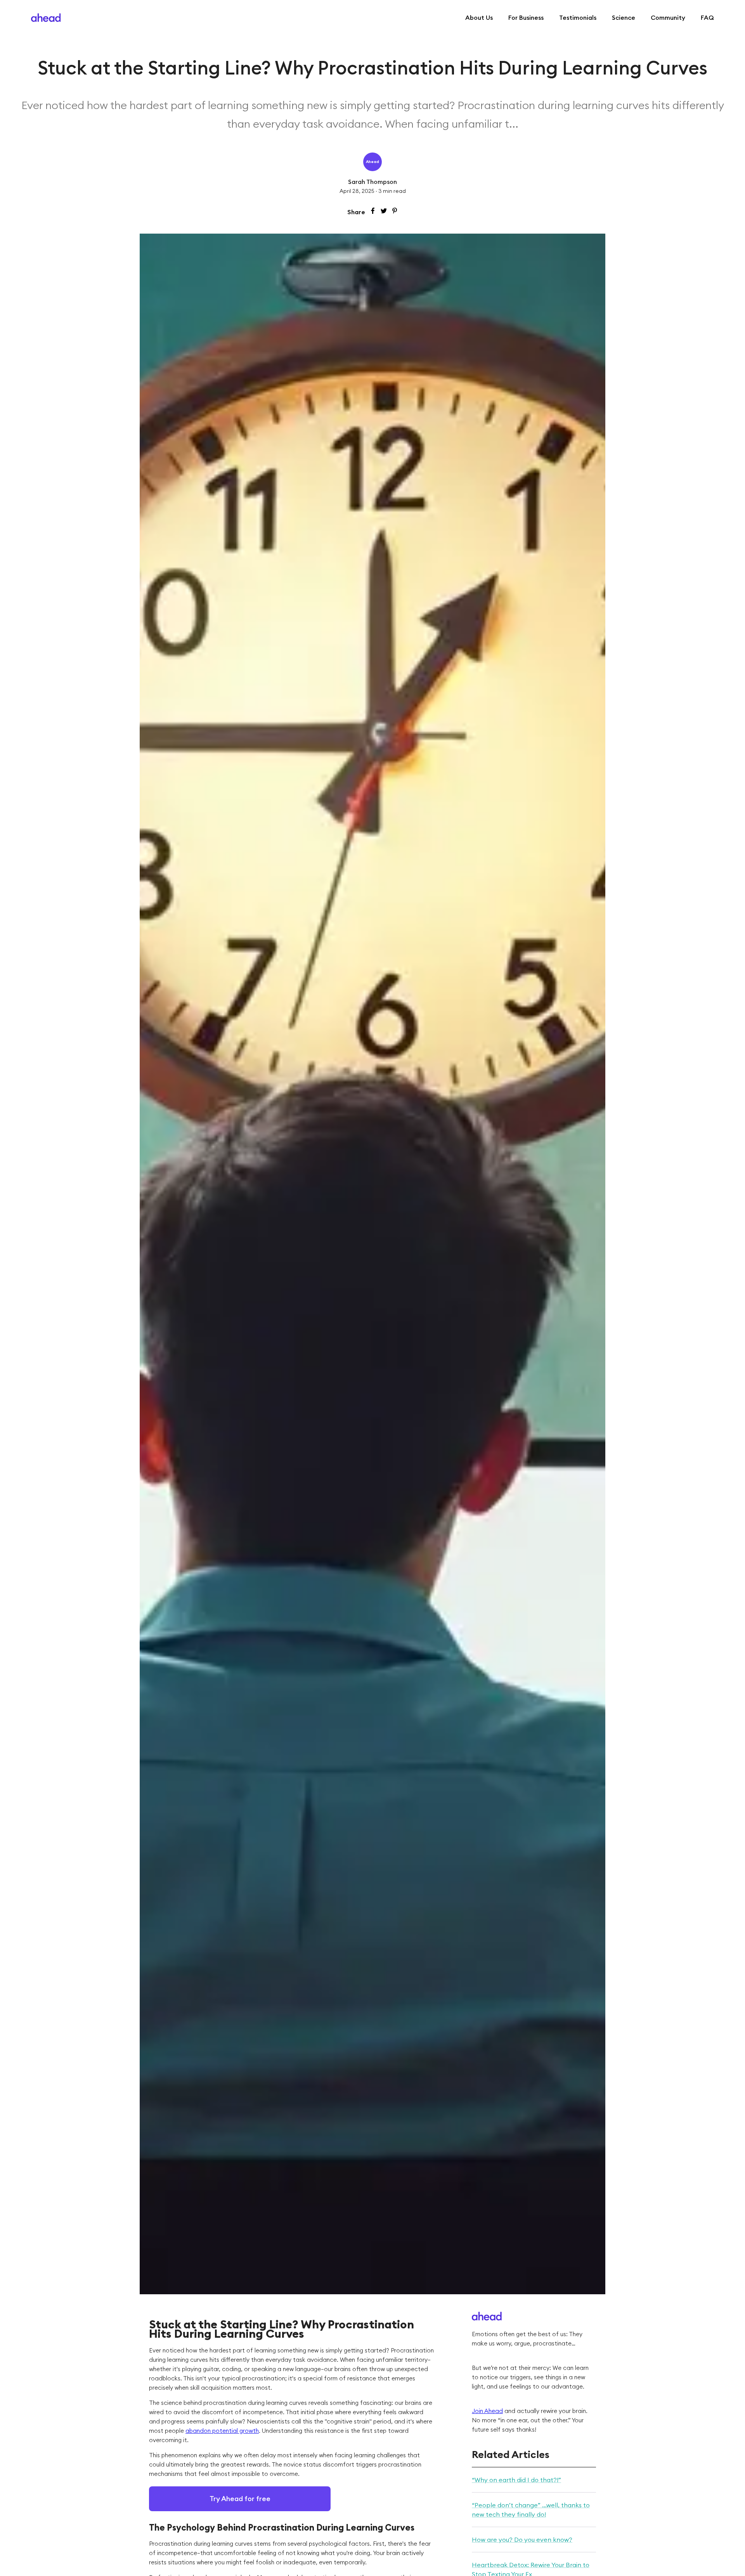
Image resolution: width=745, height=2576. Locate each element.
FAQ (707, 17)
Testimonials (578, 17)
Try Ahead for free (240, 2499)
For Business (526, 17)
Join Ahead (487, 2411)
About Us (479, 17)
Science (624, 17)
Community (668, 17)
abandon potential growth (222, 2431)
